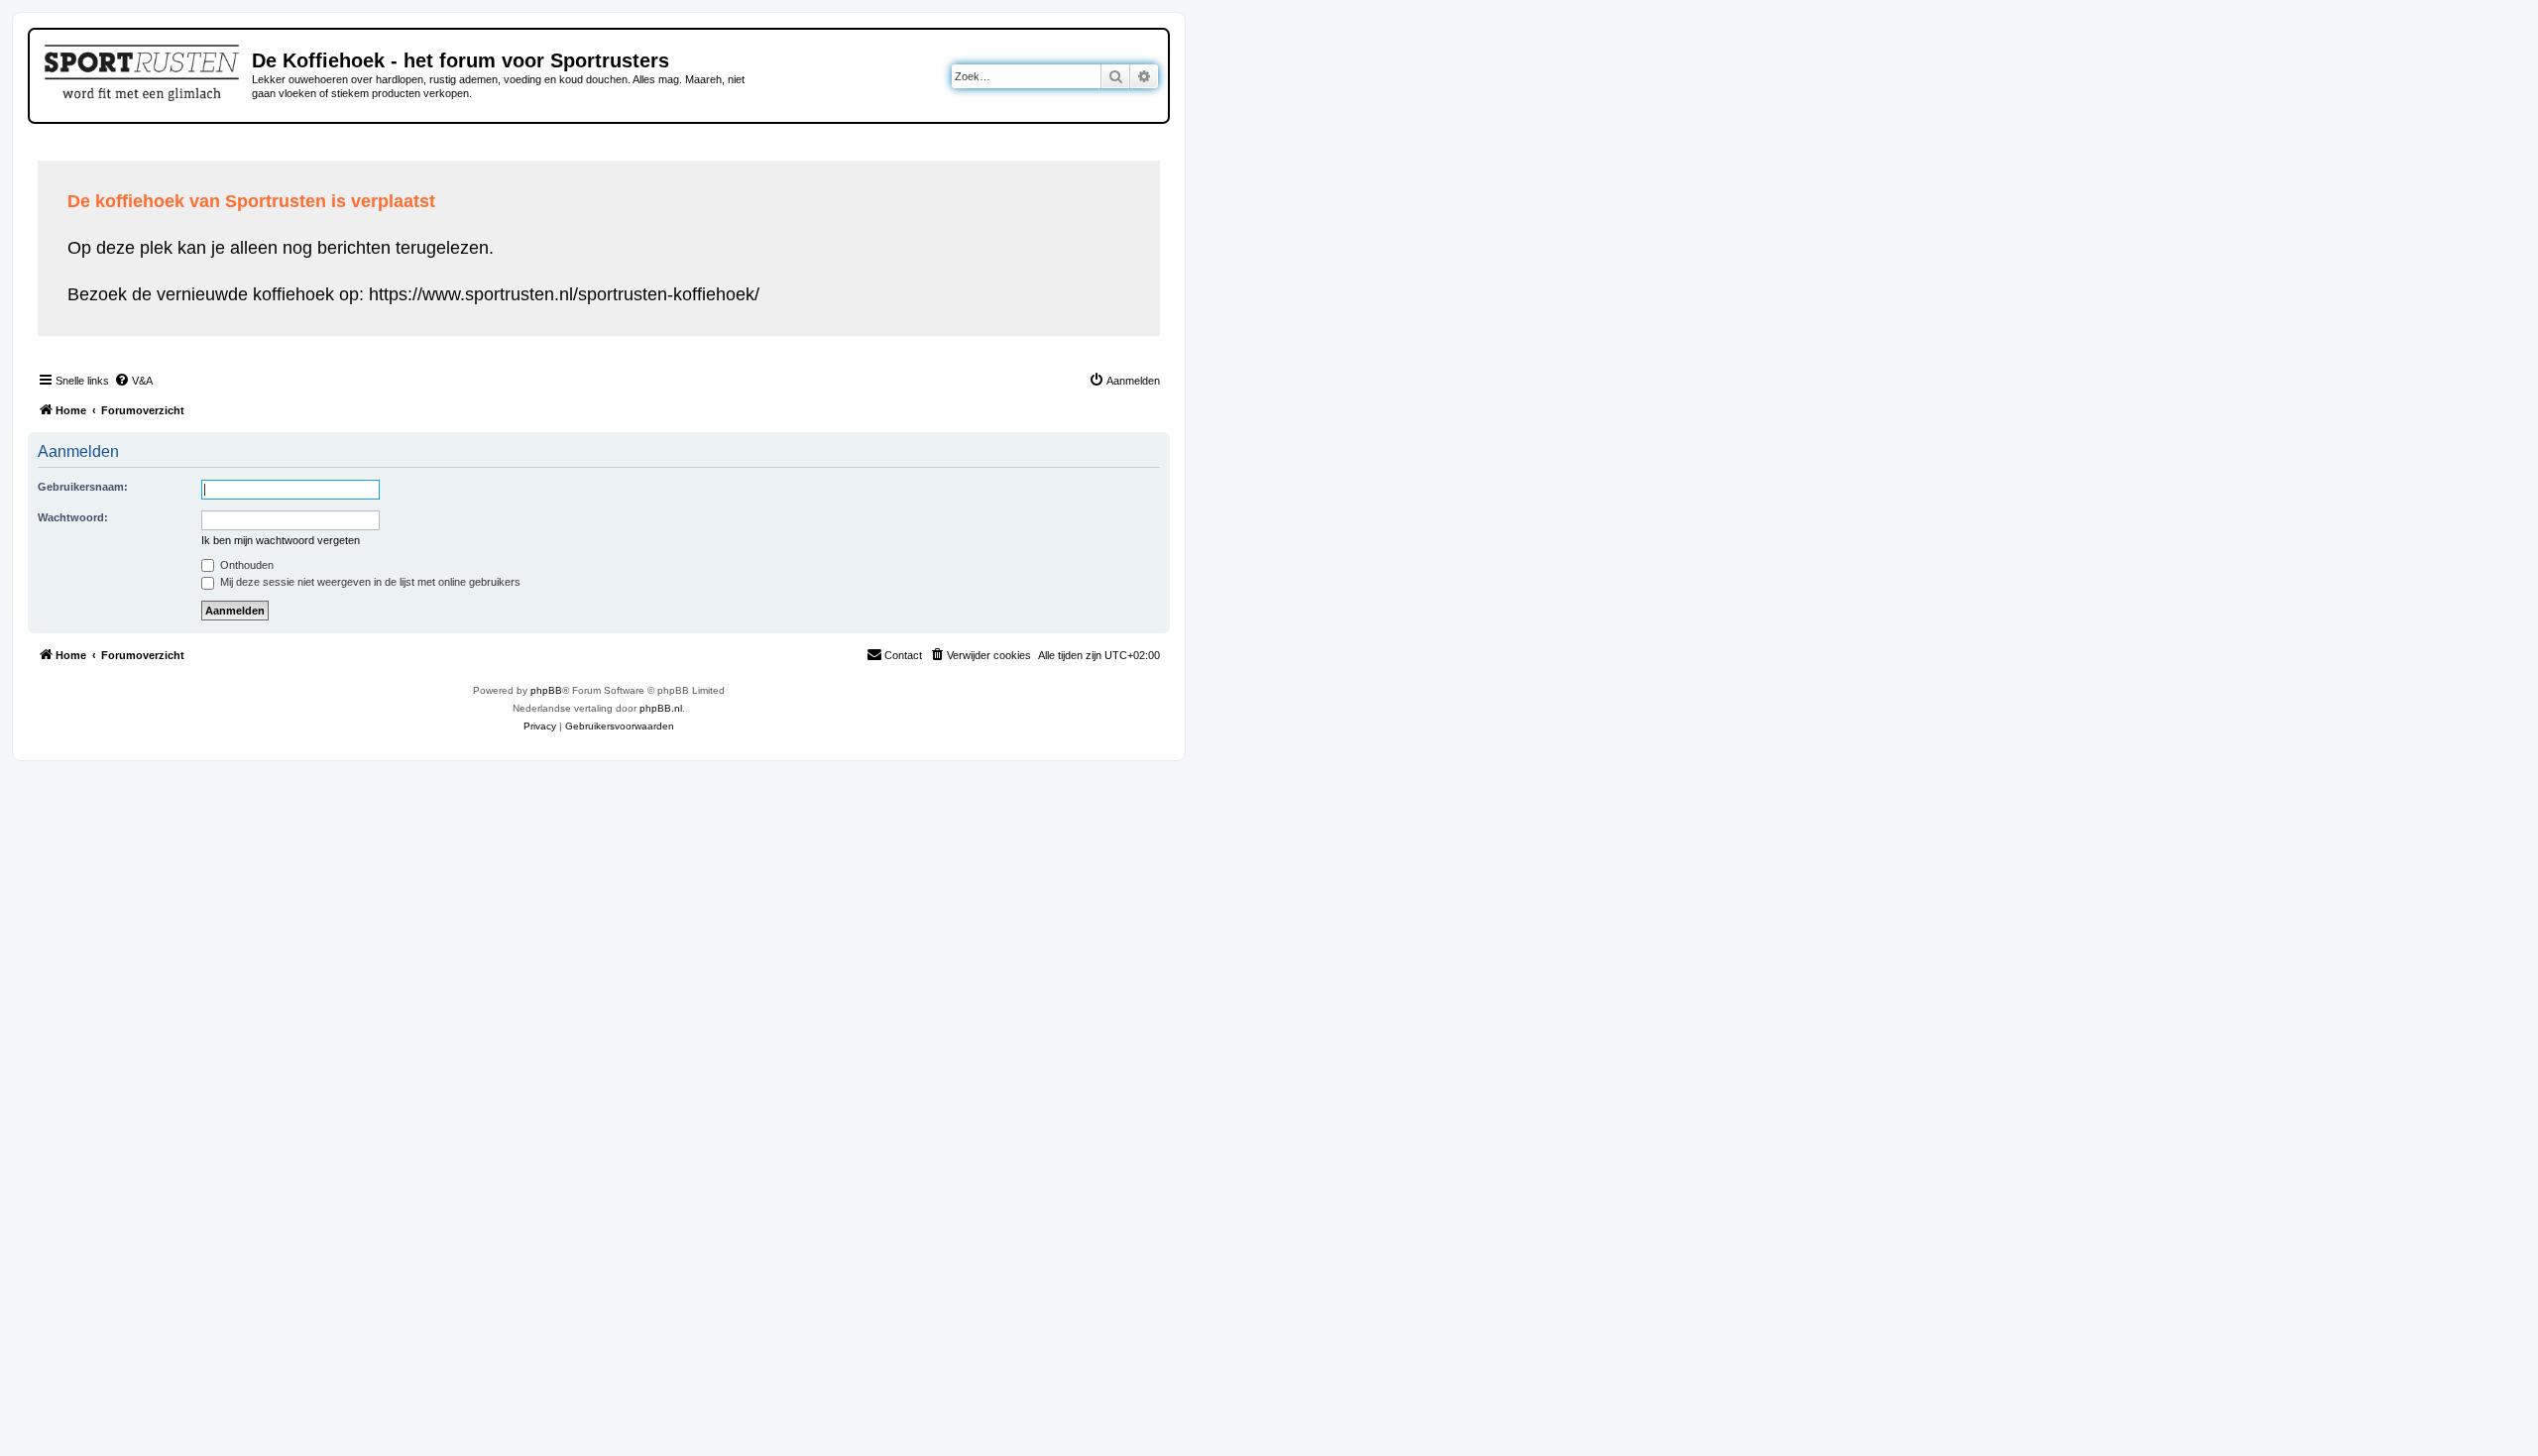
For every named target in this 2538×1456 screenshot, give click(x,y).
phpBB (546, 690)
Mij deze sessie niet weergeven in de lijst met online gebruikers (369, 582)
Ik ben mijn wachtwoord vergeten (281, 540)
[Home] (143, 69)
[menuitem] (133, 381)
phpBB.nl (661, 708)
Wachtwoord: (73, 517)
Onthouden (245, 565)
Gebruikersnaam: (83, 487)
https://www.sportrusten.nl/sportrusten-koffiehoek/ (564, 294)
